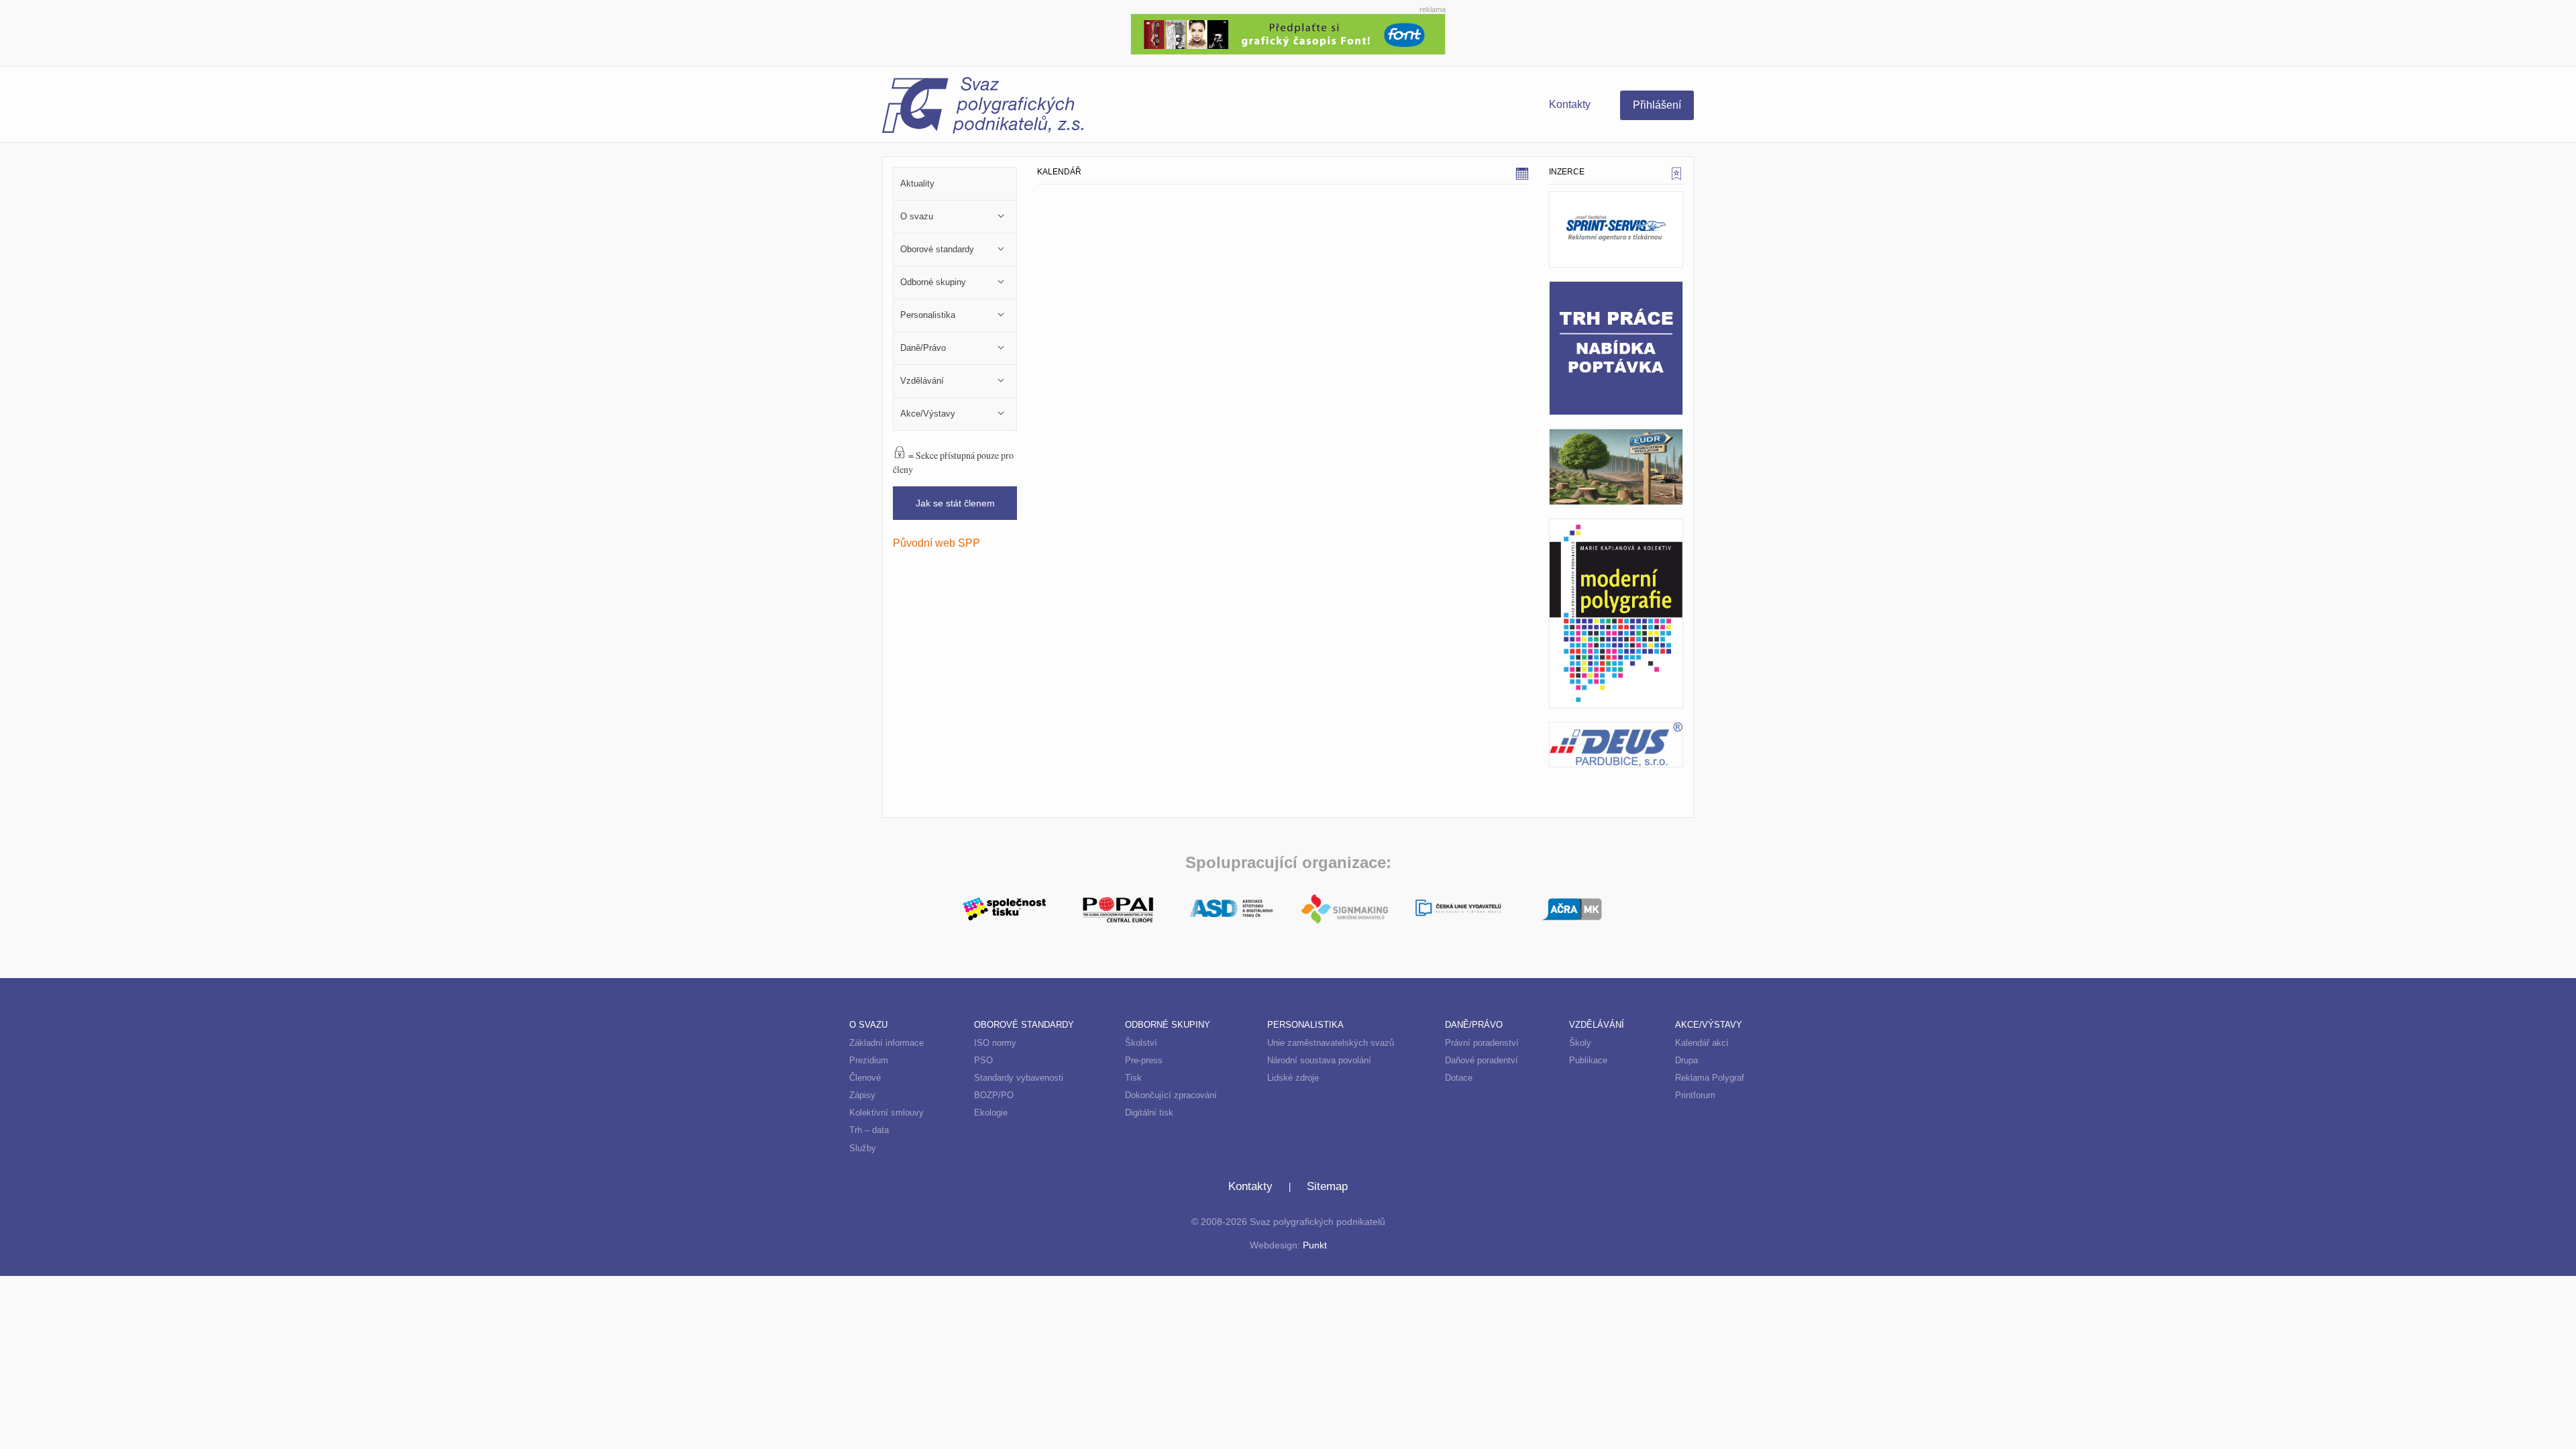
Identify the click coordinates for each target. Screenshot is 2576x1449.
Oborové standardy (1024, 1025)
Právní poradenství (1482, 1043)
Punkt (1315, 1245)
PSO (983, 1060)
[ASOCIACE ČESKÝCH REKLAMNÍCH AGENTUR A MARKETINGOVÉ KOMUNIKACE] (1571, 908)
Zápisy (862, 1095)
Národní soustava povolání (1319, 1060)
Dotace (1459, 1078)
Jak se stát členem (955, 503)
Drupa (1686, 1060)
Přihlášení (1657, 105)
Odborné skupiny (1168, 1025)
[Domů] (1085, 107)
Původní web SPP (936, 543)
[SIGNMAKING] (1345, 909)
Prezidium (869, 1060)
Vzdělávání (1597, 1025)
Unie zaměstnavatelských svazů (1331, 1043)
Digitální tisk (1149, 1113)
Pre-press (1144, 1060)
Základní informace (887, 1043)
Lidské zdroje (1293, 1078)
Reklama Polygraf (1710, 1078)
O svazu (868, 1025)
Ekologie (991, 1113)
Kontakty (1570, 104)
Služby (863, 1148)
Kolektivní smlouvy (887, 1113)
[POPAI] (1118, 908)
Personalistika (1305, 1025)
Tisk (1133, 1078)
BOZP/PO (994, 1095)
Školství (1141, 1043)
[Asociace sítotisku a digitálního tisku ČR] (1231, 909)
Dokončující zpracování (1171, 1095)
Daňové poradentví (1482, 1060)
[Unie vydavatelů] (1458, 909)
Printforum (1695, 1095)
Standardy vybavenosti (1019, 1078)
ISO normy (995, 1043)
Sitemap (1327, 1186)
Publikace (1588, 1060)
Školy (1580, 1043)
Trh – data (869, 1130)
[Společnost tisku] (1005, 908)
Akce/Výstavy (1709, 1025)
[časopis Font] (1288, 33)
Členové (865, 1078)
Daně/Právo (1474, 1025)
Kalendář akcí (1702, 1043)
